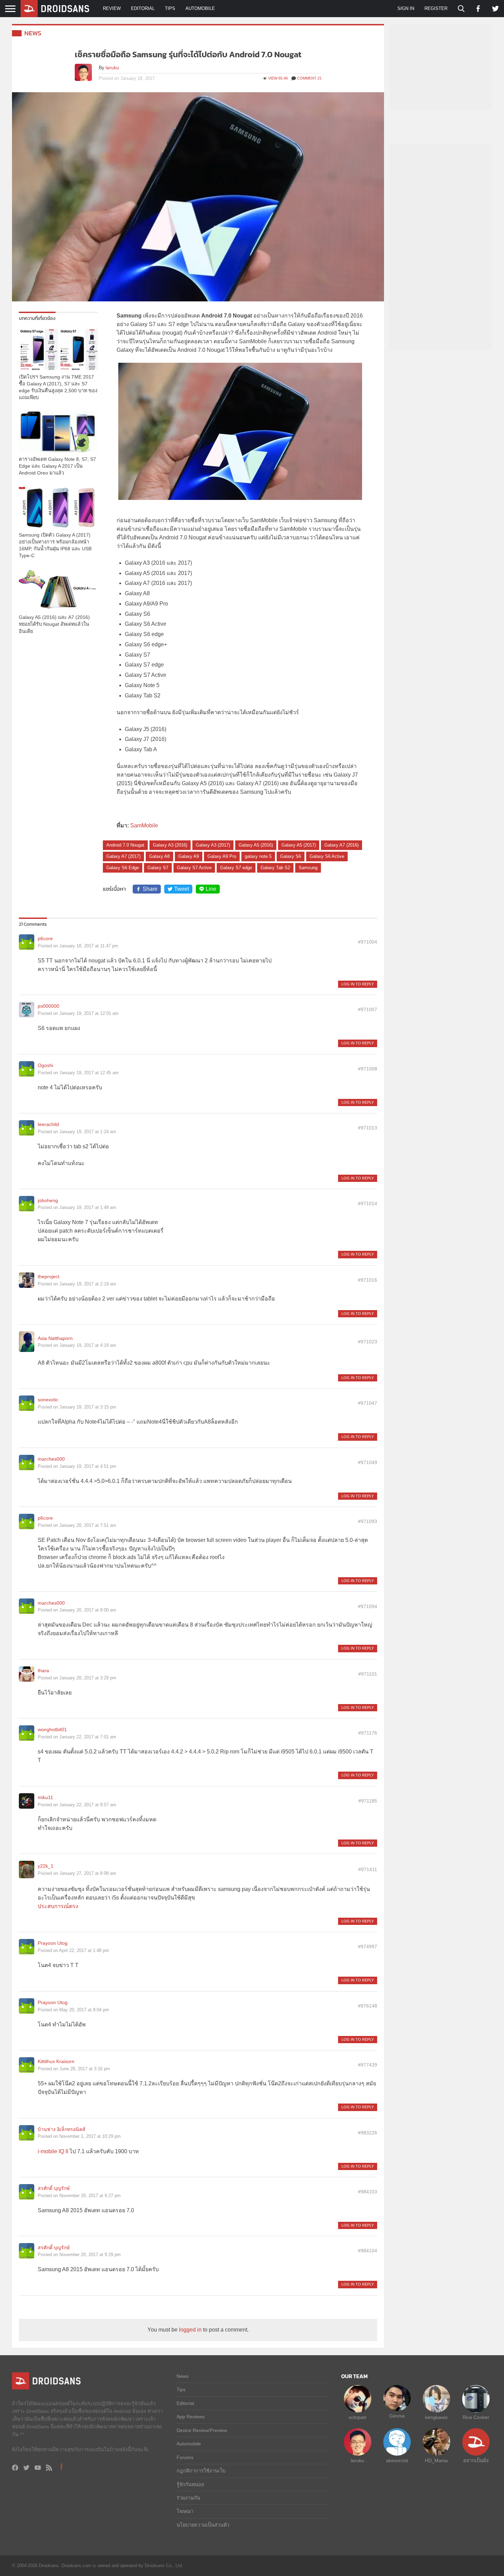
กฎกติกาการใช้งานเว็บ (201, 2471)
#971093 (368, 1521)
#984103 (368, 2192)
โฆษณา (185, 2511)
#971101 (368, 1674)
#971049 (368, 1462)
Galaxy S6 (291, 856)
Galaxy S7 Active (194, 868)
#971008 (368, 1069)
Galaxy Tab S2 (275, 868)
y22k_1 (46, 1866)
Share (150, 889)
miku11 (45, 1797)
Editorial (143, 8)
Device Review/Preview (202, 2430)
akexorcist (397, 2460)
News (33, 33)
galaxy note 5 (258, 856)
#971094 (368, 1606)
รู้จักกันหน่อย (190, 2484)
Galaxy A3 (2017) (213, 845)
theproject (49, 1277)
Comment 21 (309, 78)
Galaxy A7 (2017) (123, 856)
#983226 (368, 2133)
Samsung (308, 868)
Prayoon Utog (53, 1943)
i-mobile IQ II (53, 2151)
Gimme (397, 2416)
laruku (112, 68)
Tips (170, 8)
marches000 (51, 1459)
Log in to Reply (358, 984)
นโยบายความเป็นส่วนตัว (203, 2525)
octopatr (358, 2417)
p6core (45, 938)
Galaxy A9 (189, 856)
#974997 (368, 1946)
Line (211, 889)
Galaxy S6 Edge (123, 868)
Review (112, 8)
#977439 (368, 2065)
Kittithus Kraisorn (56, 2061)
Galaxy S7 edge (236, 868)
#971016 (368, 1280)
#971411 (368, 1869)
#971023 (368, 1342)
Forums (185, 2457)
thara (43, 1670)
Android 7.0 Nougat (125, 845)
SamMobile (144, 825)
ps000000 (49, 1006)
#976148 (368, 2006)
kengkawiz (436, 2417)
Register (436, 8)
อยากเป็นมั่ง (476, 2460)
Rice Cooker (476, 2417)
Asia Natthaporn (55, 1338)
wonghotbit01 (52, 1729)
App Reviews (191, 2417)
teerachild (48, 1124)
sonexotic (48, 1400)
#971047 (368, 1403)
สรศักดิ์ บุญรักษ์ (54, 2188)
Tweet (182, 889)
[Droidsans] (55, 9)
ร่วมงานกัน (188, 2498)
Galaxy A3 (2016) (170, 845)
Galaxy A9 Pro (222, 856)
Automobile (200, 8)
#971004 (368, 942)
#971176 (368, 1733)
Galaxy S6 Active (327, 856)
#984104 (368, 2251)
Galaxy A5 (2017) (299, 845)
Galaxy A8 (159, 856)
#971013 (368, 1128)
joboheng (48, 1200)
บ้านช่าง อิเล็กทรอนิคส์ (62, 2129)
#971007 (368, 1009)
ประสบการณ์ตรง (58, 1906)
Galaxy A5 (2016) (256, 845)
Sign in (406, 8)
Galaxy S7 (158, 868)
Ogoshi (45, 1065)
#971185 (368, 1801)
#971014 (368, 1203)
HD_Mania (436, 2460)
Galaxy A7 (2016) (341, 845)
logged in (190, 2330)
